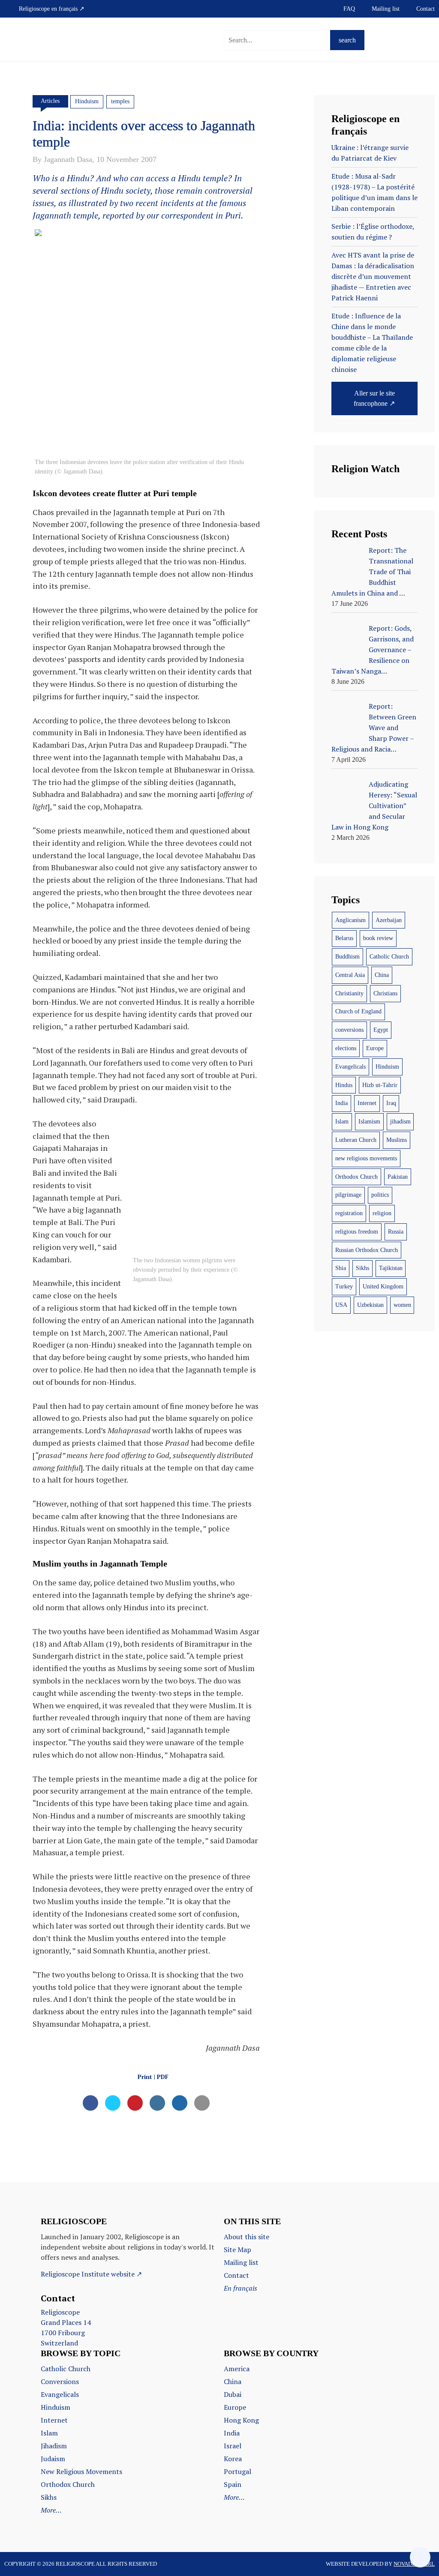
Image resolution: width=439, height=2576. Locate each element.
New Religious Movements (81, 2471)
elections (346, 1048)
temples (120, 101)
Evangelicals (350, 1067)
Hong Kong (241, 2420)
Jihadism (54, 2446)
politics (380, 1195)
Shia (341, 1268)
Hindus (344, 1085)
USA (341, 1305)
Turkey (344, 1287)
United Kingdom (383, 1287)
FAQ (349, 9)
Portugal (238, 2471)
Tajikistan (391, 1268)
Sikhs (362, 1268)
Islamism (369, 1122)
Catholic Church (389, 957)
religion (382, 1213)
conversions (349, 1030)
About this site (247, 2237)
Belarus (344, 938)
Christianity (349, 993)
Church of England (358, 1011)
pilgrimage (348, 1195)
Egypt (381, 1030)
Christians (385, 993)
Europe (375, 1048)
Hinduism (87, 101)
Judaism (53, 2459)
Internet (367, 1103)
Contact (425, 9)
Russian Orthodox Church (367, 1250)
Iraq (391, 1103)
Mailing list (386, 9)
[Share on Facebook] (90, 2108)
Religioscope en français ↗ (52, 9)
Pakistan (398, 1177)
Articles (50, 101)
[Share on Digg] (180, 2108)
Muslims (397, 1140)
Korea (233, 2459)
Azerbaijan (389, 920)
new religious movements (366, 1158)
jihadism (400, 1122)
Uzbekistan (370, 1305)
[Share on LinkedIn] (157, 2108)
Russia (396, 1232)
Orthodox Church (356, 1177)
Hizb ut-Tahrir (380, 1085)
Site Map (238, 2250)
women (402, 1305)
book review (378, 938)
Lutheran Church (356, 1140)
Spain (233, 2484)
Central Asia (350, 975)
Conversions (60, 2381)
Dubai (233, 2394)
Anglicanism (350, 920)
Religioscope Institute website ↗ (91, 2274)
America (237, 2369)
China (382, 975)
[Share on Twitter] (113, 2108)
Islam (342, 1122)
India (341, 1103)
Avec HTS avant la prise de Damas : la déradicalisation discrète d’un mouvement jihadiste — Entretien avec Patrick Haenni (373, 276)
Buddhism (347, 957)
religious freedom (357, 1232)
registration (349, 1213)
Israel (233, 2446)
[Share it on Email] (202, 2108)
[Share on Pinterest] (135, 2108)
